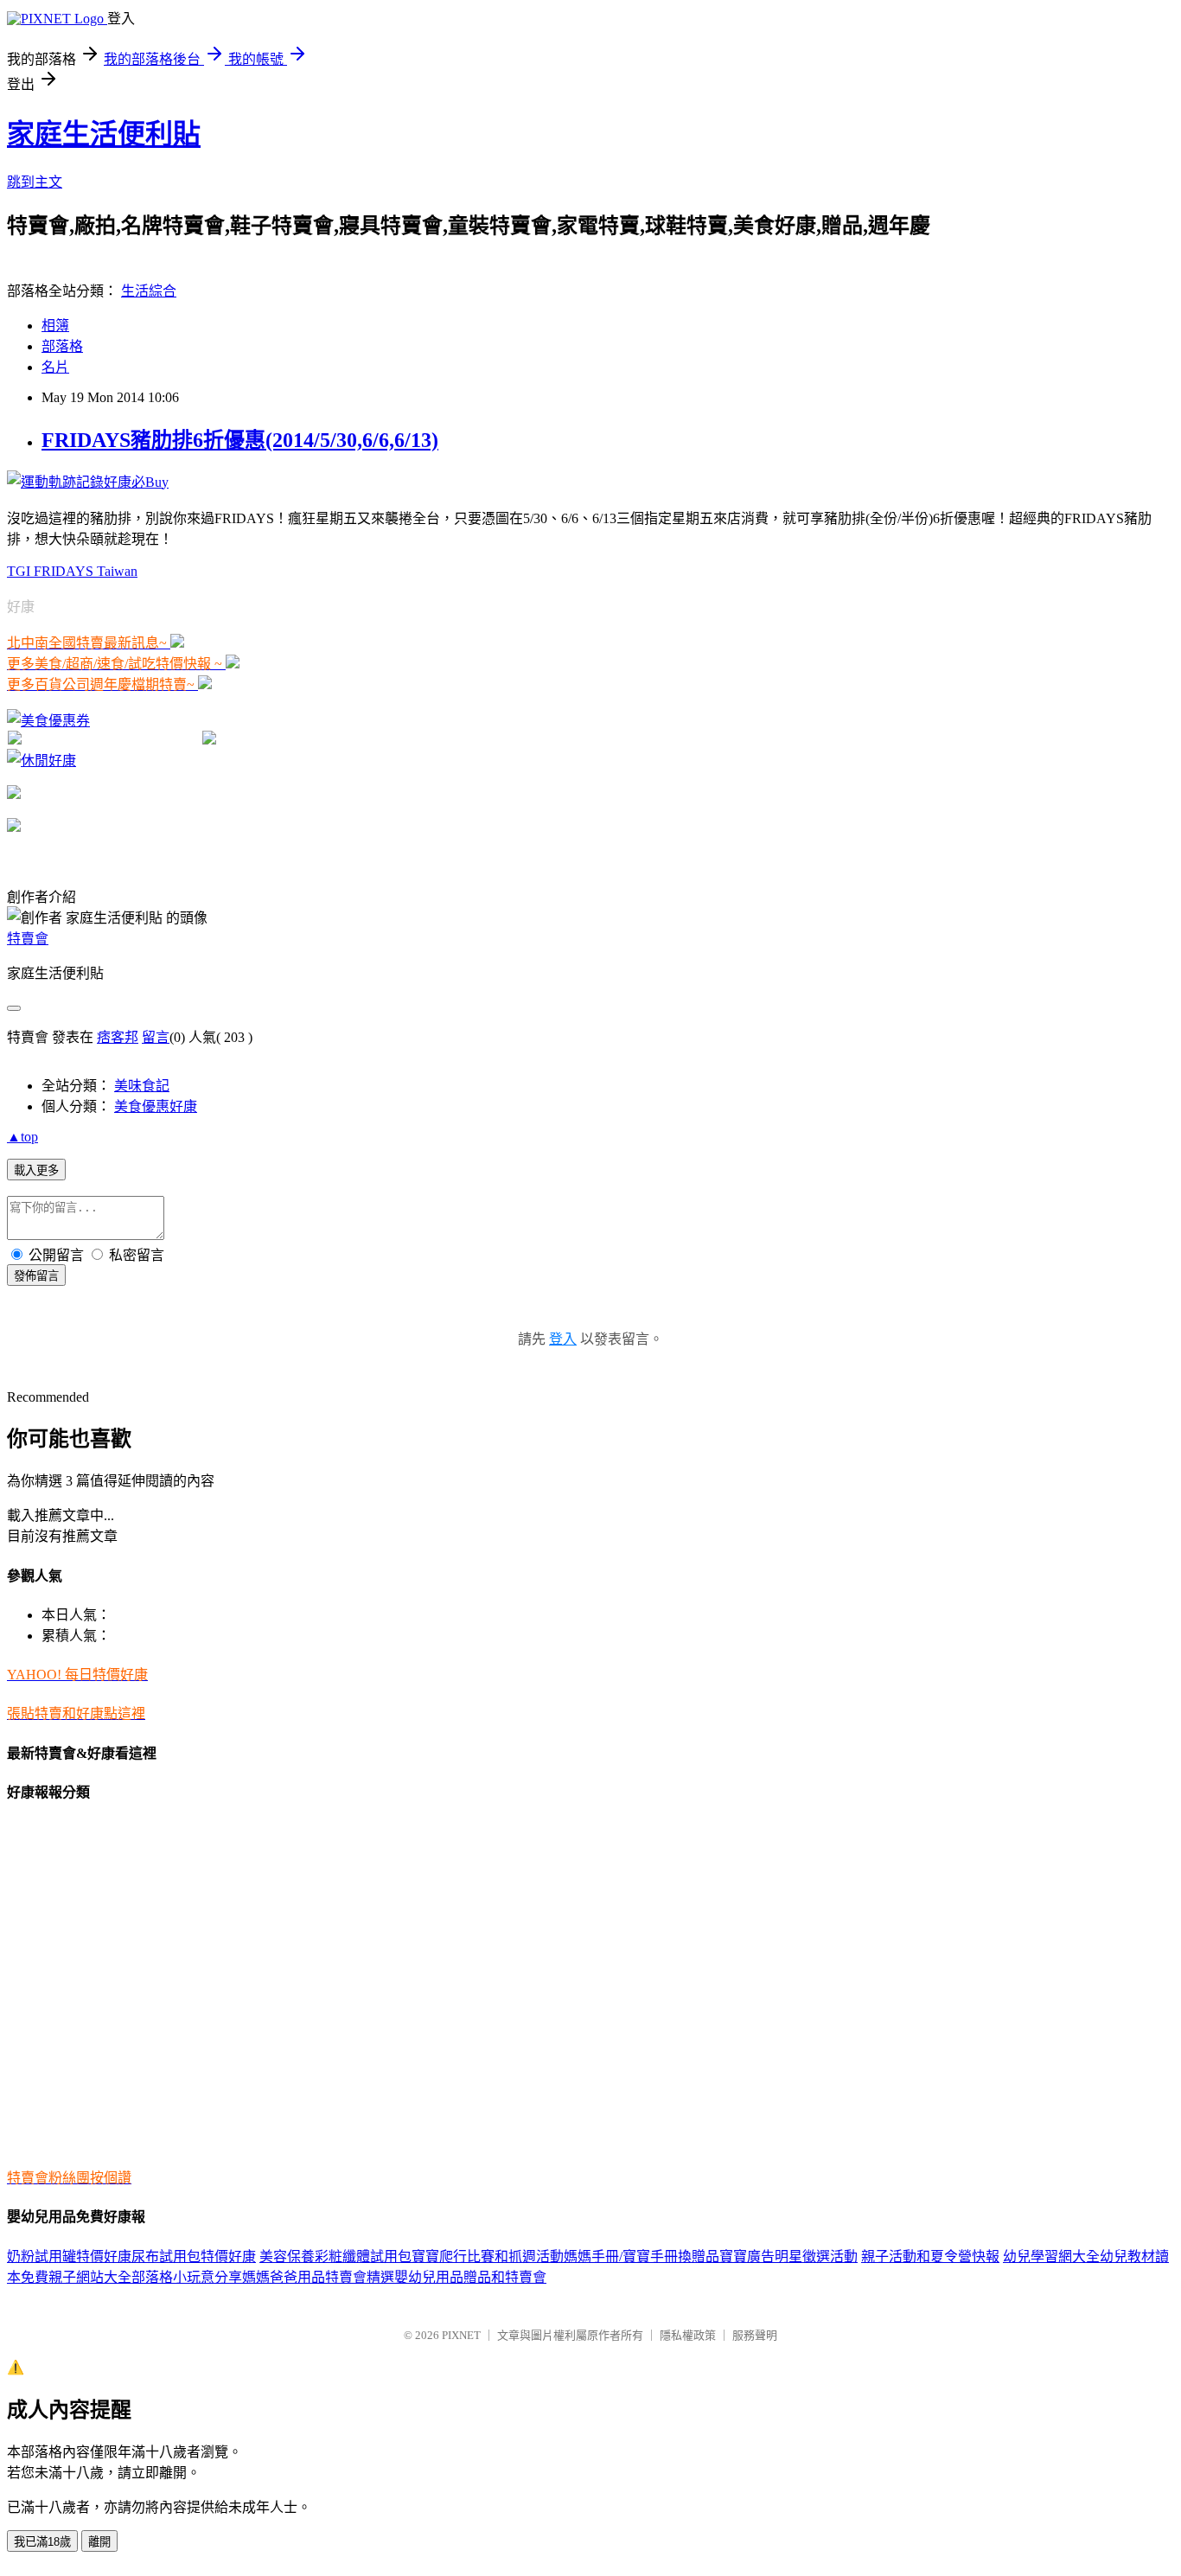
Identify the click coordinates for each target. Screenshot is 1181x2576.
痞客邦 (118, 1037)
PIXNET (461, 2335)
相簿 (55, 326)
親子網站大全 (90, 2277)
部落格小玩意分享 (187, 2277)
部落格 (62, 346)
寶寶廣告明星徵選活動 (788, 2256)
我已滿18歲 (42, 2542)
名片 (55, 367)
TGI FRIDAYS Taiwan (72, 571)
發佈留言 (36, 1276)
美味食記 (142, 1086)
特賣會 (28, 939)
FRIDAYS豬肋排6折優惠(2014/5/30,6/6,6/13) (240, 440)
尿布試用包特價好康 (194, 2256)
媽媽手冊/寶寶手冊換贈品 (642, 2256)
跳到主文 (35, 182)
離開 (99, 2542)
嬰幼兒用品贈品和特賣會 (470, 2277)
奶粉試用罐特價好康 (69, 2256)
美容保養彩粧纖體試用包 (335, 2256)
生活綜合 (149, 291)
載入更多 (36, 1170)
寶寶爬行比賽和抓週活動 (488, 2256)
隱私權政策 (688, 2335)
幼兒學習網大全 (1051, 2256)
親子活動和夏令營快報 (930, 2256)
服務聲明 (755, 2335)
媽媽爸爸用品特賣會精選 (318, 2277)
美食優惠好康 (156, 1106)
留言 (156, 1037)
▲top (22, 1137)
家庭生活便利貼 (104, 134)
